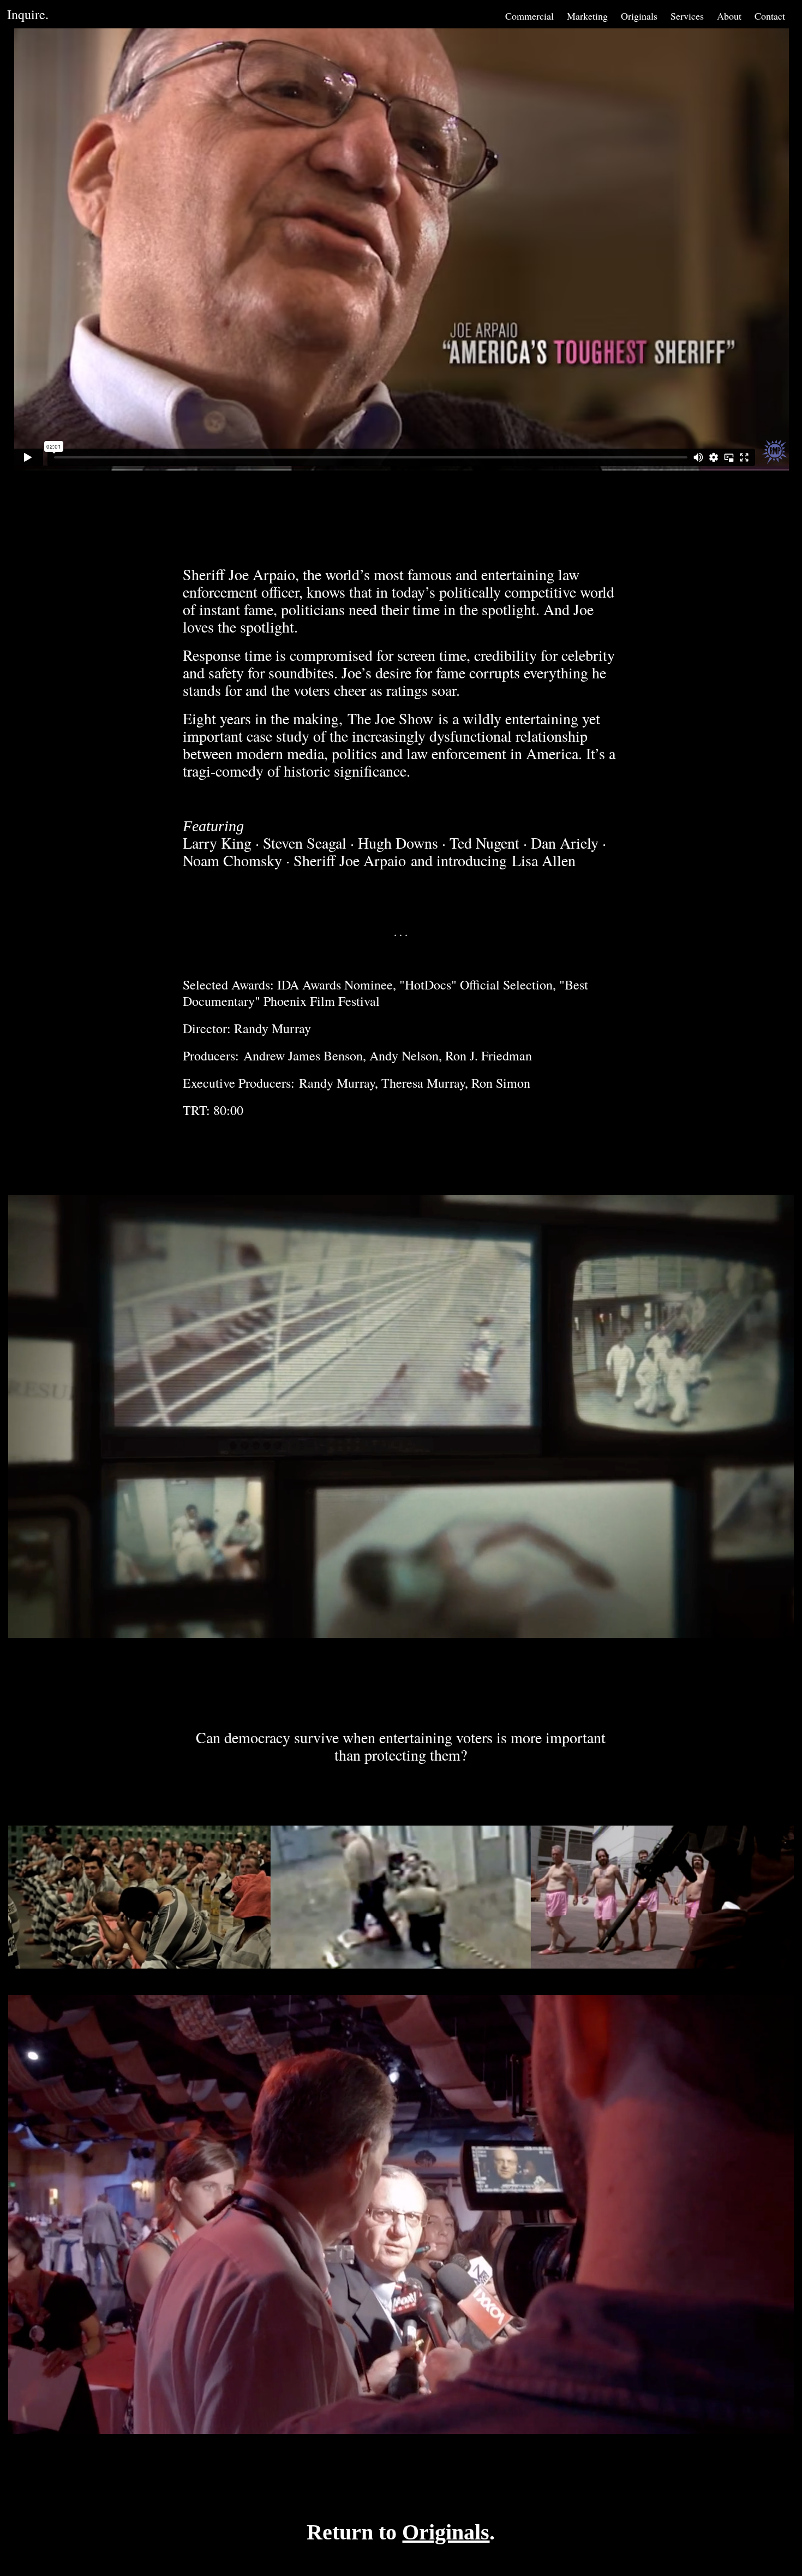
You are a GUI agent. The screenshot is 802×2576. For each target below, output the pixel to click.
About (729, 16)
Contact (770, 16)
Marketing (587, 16)
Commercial (529, 16)
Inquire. (28, 14)
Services (687, 16)
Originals (639, 16)
